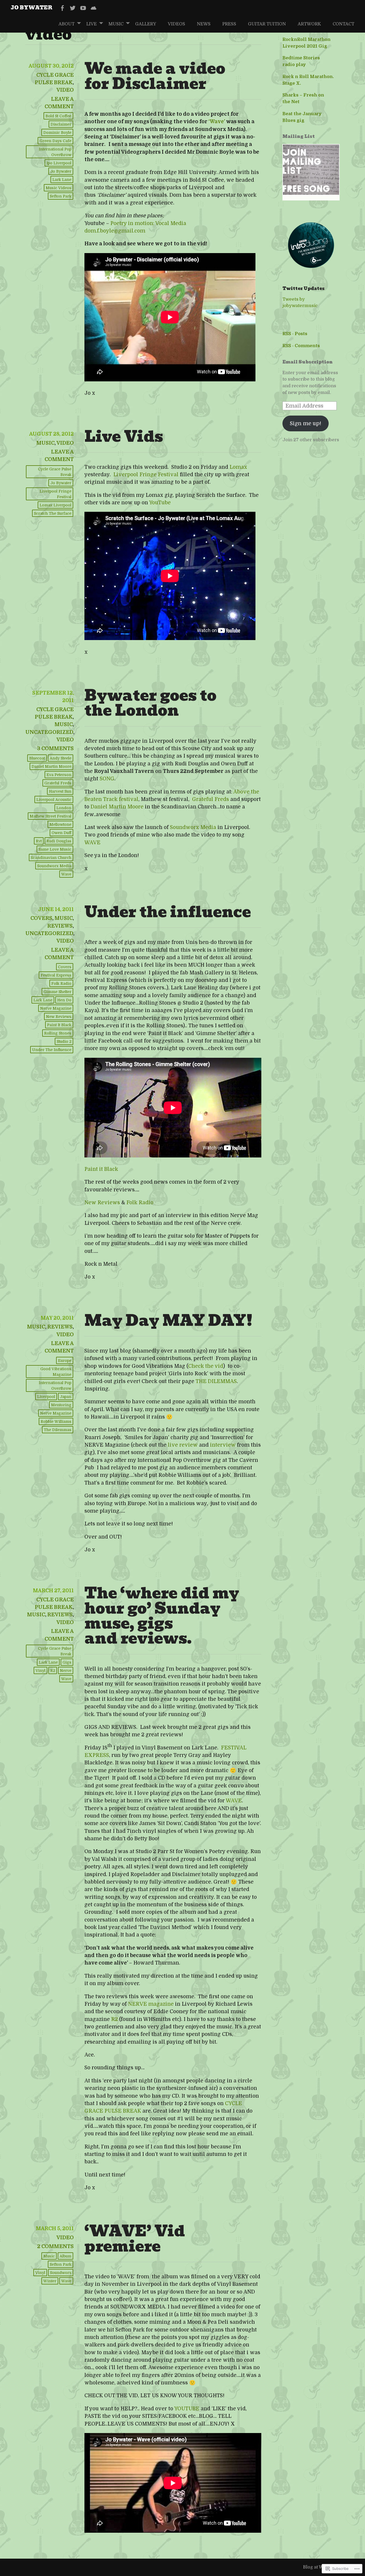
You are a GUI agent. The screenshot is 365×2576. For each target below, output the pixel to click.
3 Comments (55, 749)
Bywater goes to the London (150, 703)
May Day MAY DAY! (168, 1320)
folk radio (61, 983)
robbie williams (56, 1421)
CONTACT (343, 24)
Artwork (309, 24)
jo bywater (61, 171)
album (65, 2256)
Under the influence (168, 912)
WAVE (92, 843)
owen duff (61, 833)
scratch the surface (53, 513)
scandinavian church (51, 858)
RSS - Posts (295, 334)
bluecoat (37, 758)
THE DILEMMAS (216, 1381)
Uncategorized (49, 732)
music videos (59, 188)
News (204, 24)
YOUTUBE (187, 2409)
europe (65, 1361)
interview (223, 1445)
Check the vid (206, 1366)
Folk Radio (140, 1203)
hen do (64, 1000)
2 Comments (55, 2246)
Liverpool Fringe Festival (146, 475)
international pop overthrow (55, 152)
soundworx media (54, 866)
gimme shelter (57, 992)
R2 (53, 1671)
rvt (39, 841)
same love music (55, 849)
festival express (56, 975)
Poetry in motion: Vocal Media (148, 223)
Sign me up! (306, 423)
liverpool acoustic (54, 800)
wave (66, 874)
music (49, 2256)
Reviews (60, 926)
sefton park (61, 196)
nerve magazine (56, 1008)
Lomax (238, 467)
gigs (67, 1662)
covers (41, 918)
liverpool (46, 1397)
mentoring (61, 1405)
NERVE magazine (151, 2004)
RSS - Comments (301, 346)
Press (229, 24)
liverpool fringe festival (55, 494)
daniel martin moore (51, 766)
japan (66, 1397)
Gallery (146, 24)
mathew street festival (51, 816)
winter (50, 2281)
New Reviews (102, 1203)
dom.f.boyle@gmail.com (115, 231)
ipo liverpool (59, 163)
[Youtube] (83, 8)
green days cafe (55, 141)
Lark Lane (62, 180)
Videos (176, 24)
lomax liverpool (55, 505)
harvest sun (60, 791)
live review (183, 1445)
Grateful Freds (211, 799)
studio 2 (64, 1041)
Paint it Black (101, 1169)
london (64, 808)
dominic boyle (57, 133)
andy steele (61, 758)
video (65, 90)
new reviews (59, 1017)
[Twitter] (73, 8)
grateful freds (58, 783)
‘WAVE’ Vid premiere (135, 2238)
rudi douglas (59, 841)
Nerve (66, 1671)
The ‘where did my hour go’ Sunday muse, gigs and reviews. (162, 1616)
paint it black (59, 1025)
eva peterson (59, 775)
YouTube (160, 503)
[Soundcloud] (94, 8)
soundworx (61, 2273)
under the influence (52, 1050)
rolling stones (58, 1033)
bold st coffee (58, 116)
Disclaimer (61, 124)
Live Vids (124, 436)
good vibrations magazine (56, 1372)
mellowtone (60, 824)
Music (116, 24)
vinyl (40, 1671)
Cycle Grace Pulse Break (55, 472)
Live (92, 24)
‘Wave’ (217, 122)
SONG (107, 779)
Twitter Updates (304, 288)
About (67, 24)
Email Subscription (308, 362)
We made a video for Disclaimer (155, 76)
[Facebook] (62, 8)
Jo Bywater (32, 7)
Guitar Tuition (267, 24)
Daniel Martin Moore (117, 807)
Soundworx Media (193, 827)
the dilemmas (58, 1430)
